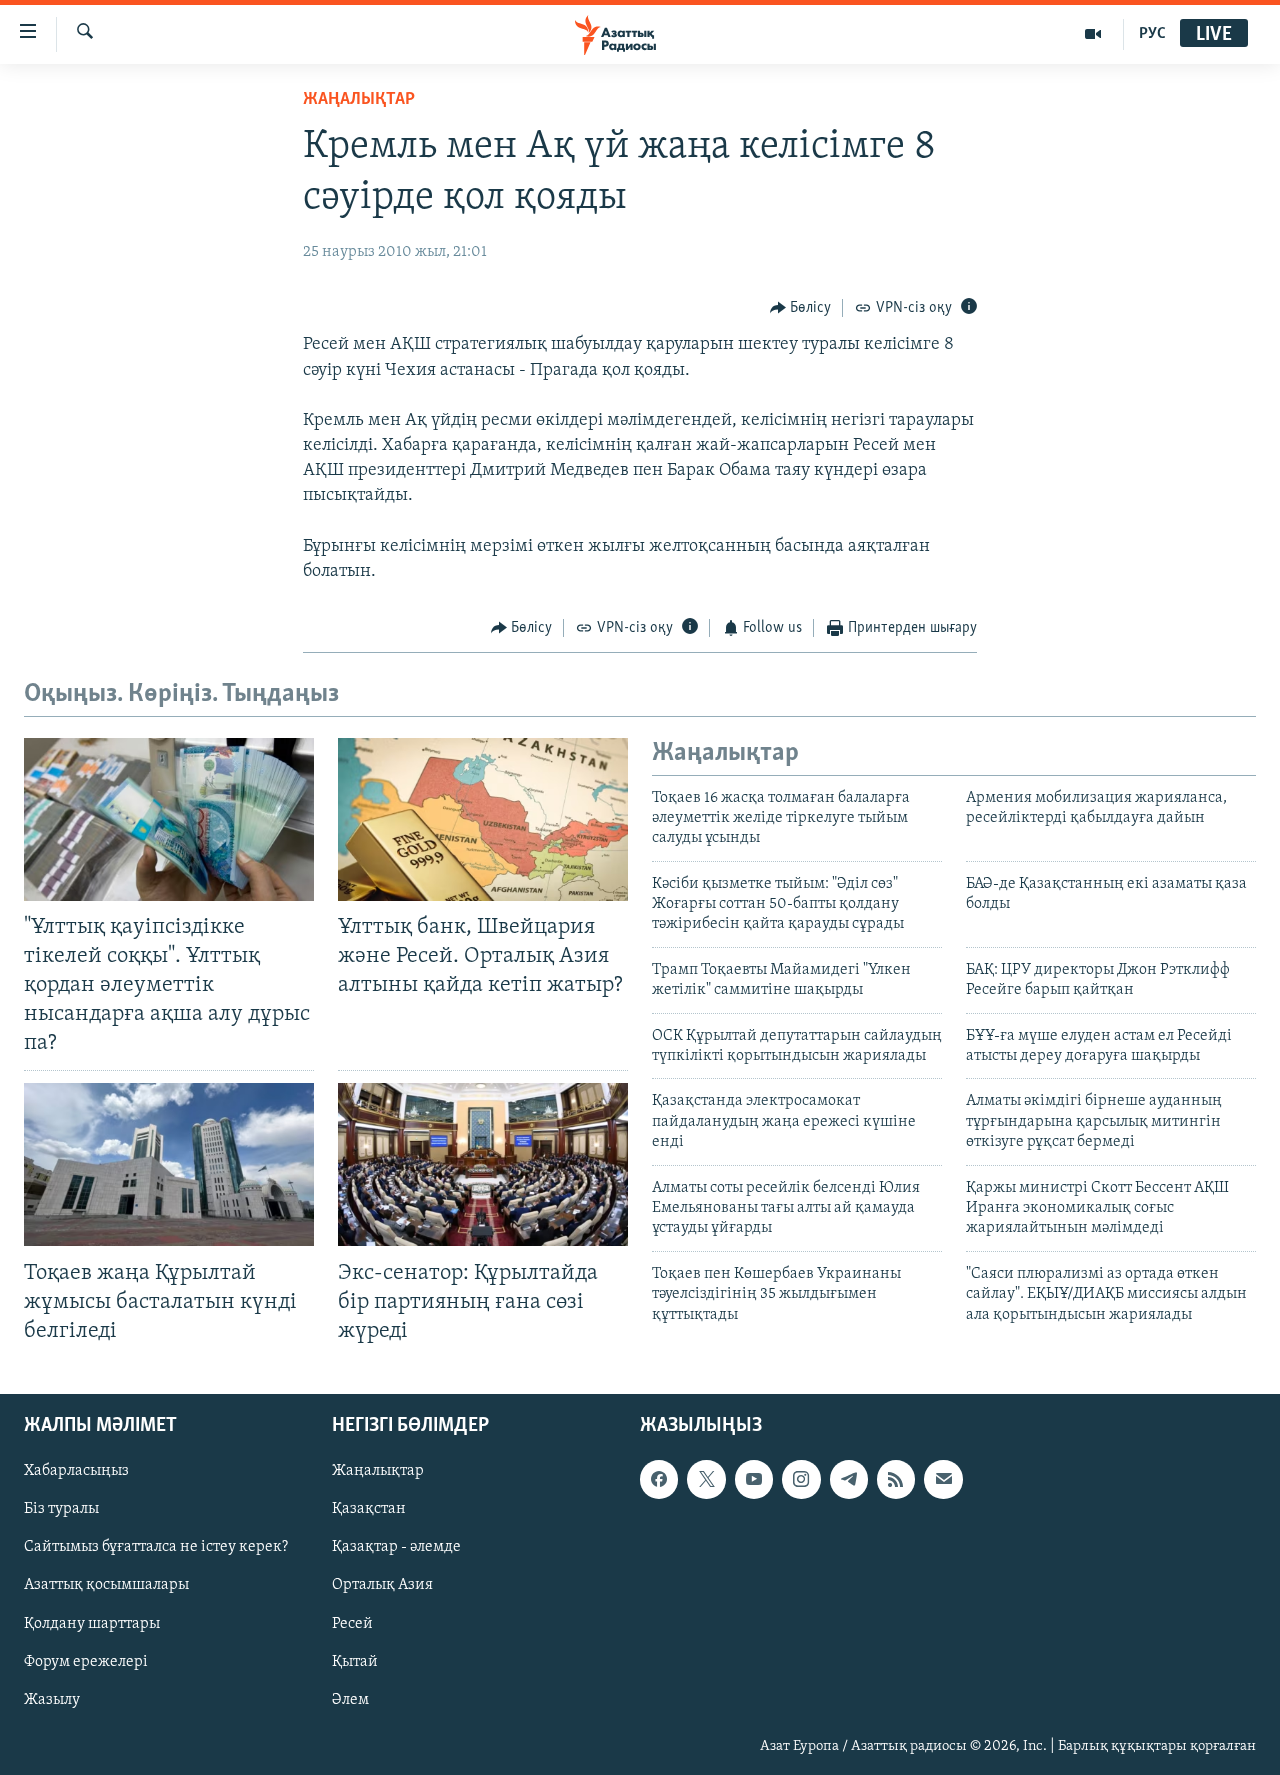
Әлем (350, 1700)
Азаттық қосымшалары (106, 1585)
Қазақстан (369, 1509)
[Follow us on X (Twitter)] (706, 1479)
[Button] (801, 308)
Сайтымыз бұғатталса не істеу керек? (156, 1547)
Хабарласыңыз (76, 1471)
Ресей (352, 1623)
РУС (1152, 34)
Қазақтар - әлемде (396, 1547)
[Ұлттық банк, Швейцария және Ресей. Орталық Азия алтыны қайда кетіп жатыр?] (483, 819)
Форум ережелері (86, 1661)
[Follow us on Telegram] (849, 1479)
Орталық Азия (382, 1585)
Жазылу (52, 1700)
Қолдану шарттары (92, 1623)
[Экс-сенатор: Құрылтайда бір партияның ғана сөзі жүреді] (483, 1164)
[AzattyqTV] (1093, 34)
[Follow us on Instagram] (801, 1479)
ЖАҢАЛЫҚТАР (359, 100)
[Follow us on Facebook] (659, 1479)
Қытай (355, 1661)
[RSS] (896, 1479)
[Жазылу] (943, 1479)
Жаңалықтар (378, 1471)
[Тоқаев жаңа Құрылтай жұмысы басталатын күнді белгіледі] (169, 1164)
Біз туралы (61, 1509)
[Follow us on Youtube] (754, 1479)
